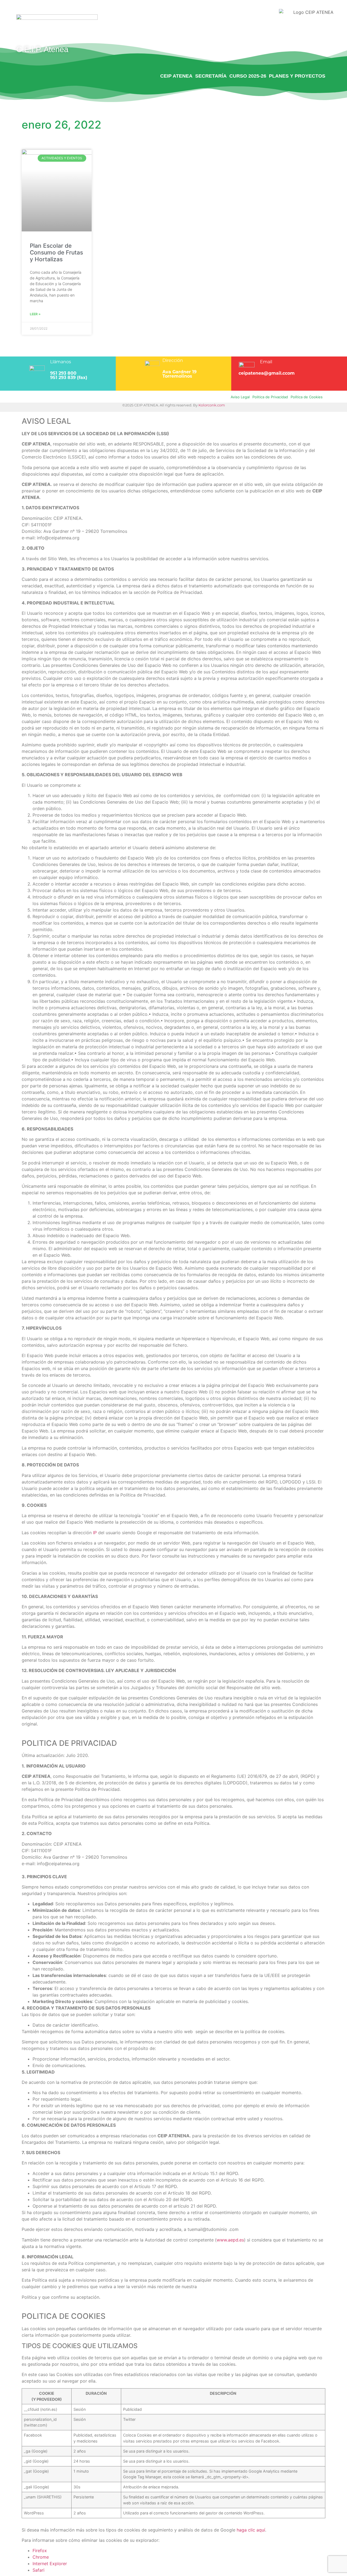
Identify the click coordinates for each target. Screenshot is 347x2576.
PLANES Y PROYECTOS (297, 76)
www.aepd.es (230, 2240)
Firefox (40, 2550)
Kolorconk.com (212, 405)
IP (95, 1533)
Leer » (35, 314)
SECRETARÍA (211, 76)
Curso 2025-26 (248, 76)
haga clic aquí (251, 2530)
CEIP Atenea (176, 76)
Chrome (41, 2557)
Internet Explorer (50, 2564)
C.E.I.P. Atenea (42, 49)
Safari (38, 2570)
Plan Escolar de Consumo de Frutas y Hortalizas (56, 252)
